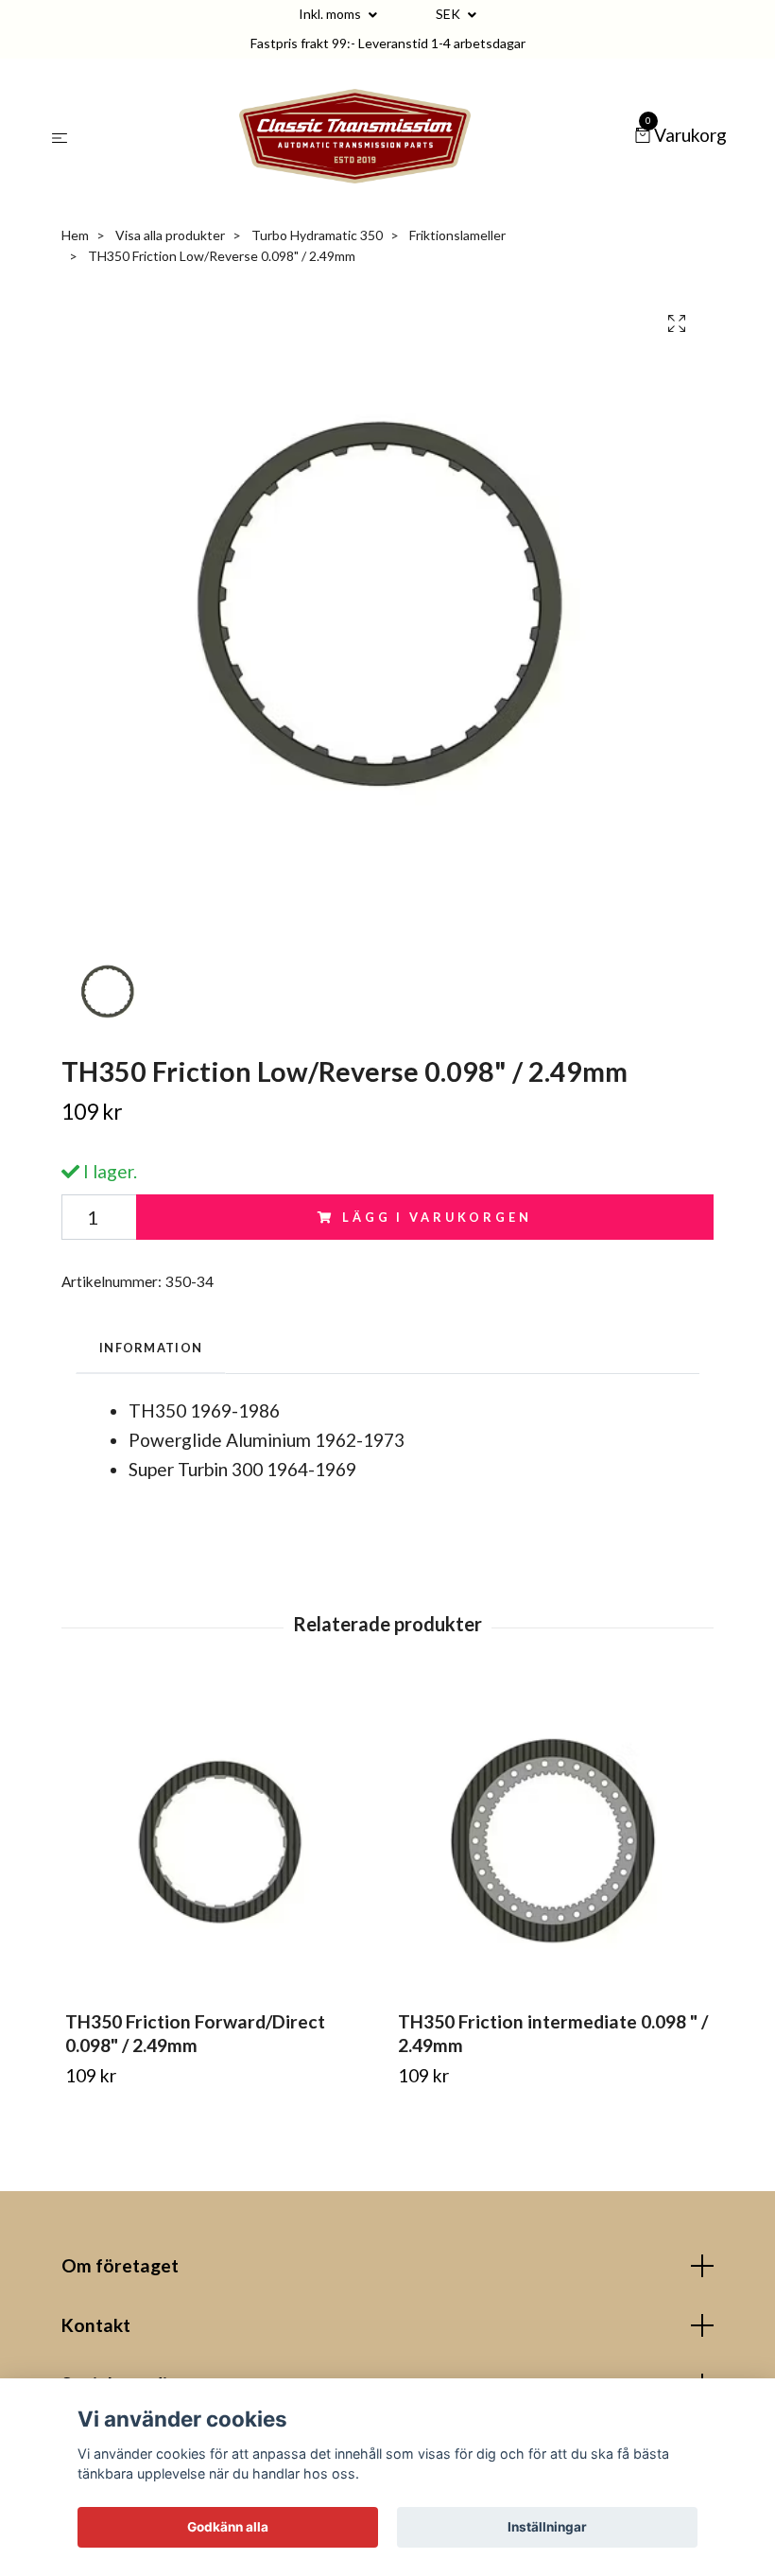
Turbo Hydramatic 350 (317, 235)
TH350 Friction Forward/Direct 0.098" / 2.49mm (195, 2033)
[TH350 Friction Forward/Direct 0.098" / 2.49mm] (221, 1840)
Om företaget (120, 2265)
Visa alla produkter (170, 235)
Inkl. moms (331, 14)
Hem (75, 235)
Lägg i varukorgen (437, 1217)
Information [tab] (151, 1348)
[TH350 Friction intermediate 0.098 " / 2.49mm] (553, 1840)
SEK (449, 14)
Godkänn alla (228, 2527)
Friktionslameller (457, 235)
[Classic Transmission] (354, 136)
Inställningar (547, 2527)
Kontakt (96, 2325)
